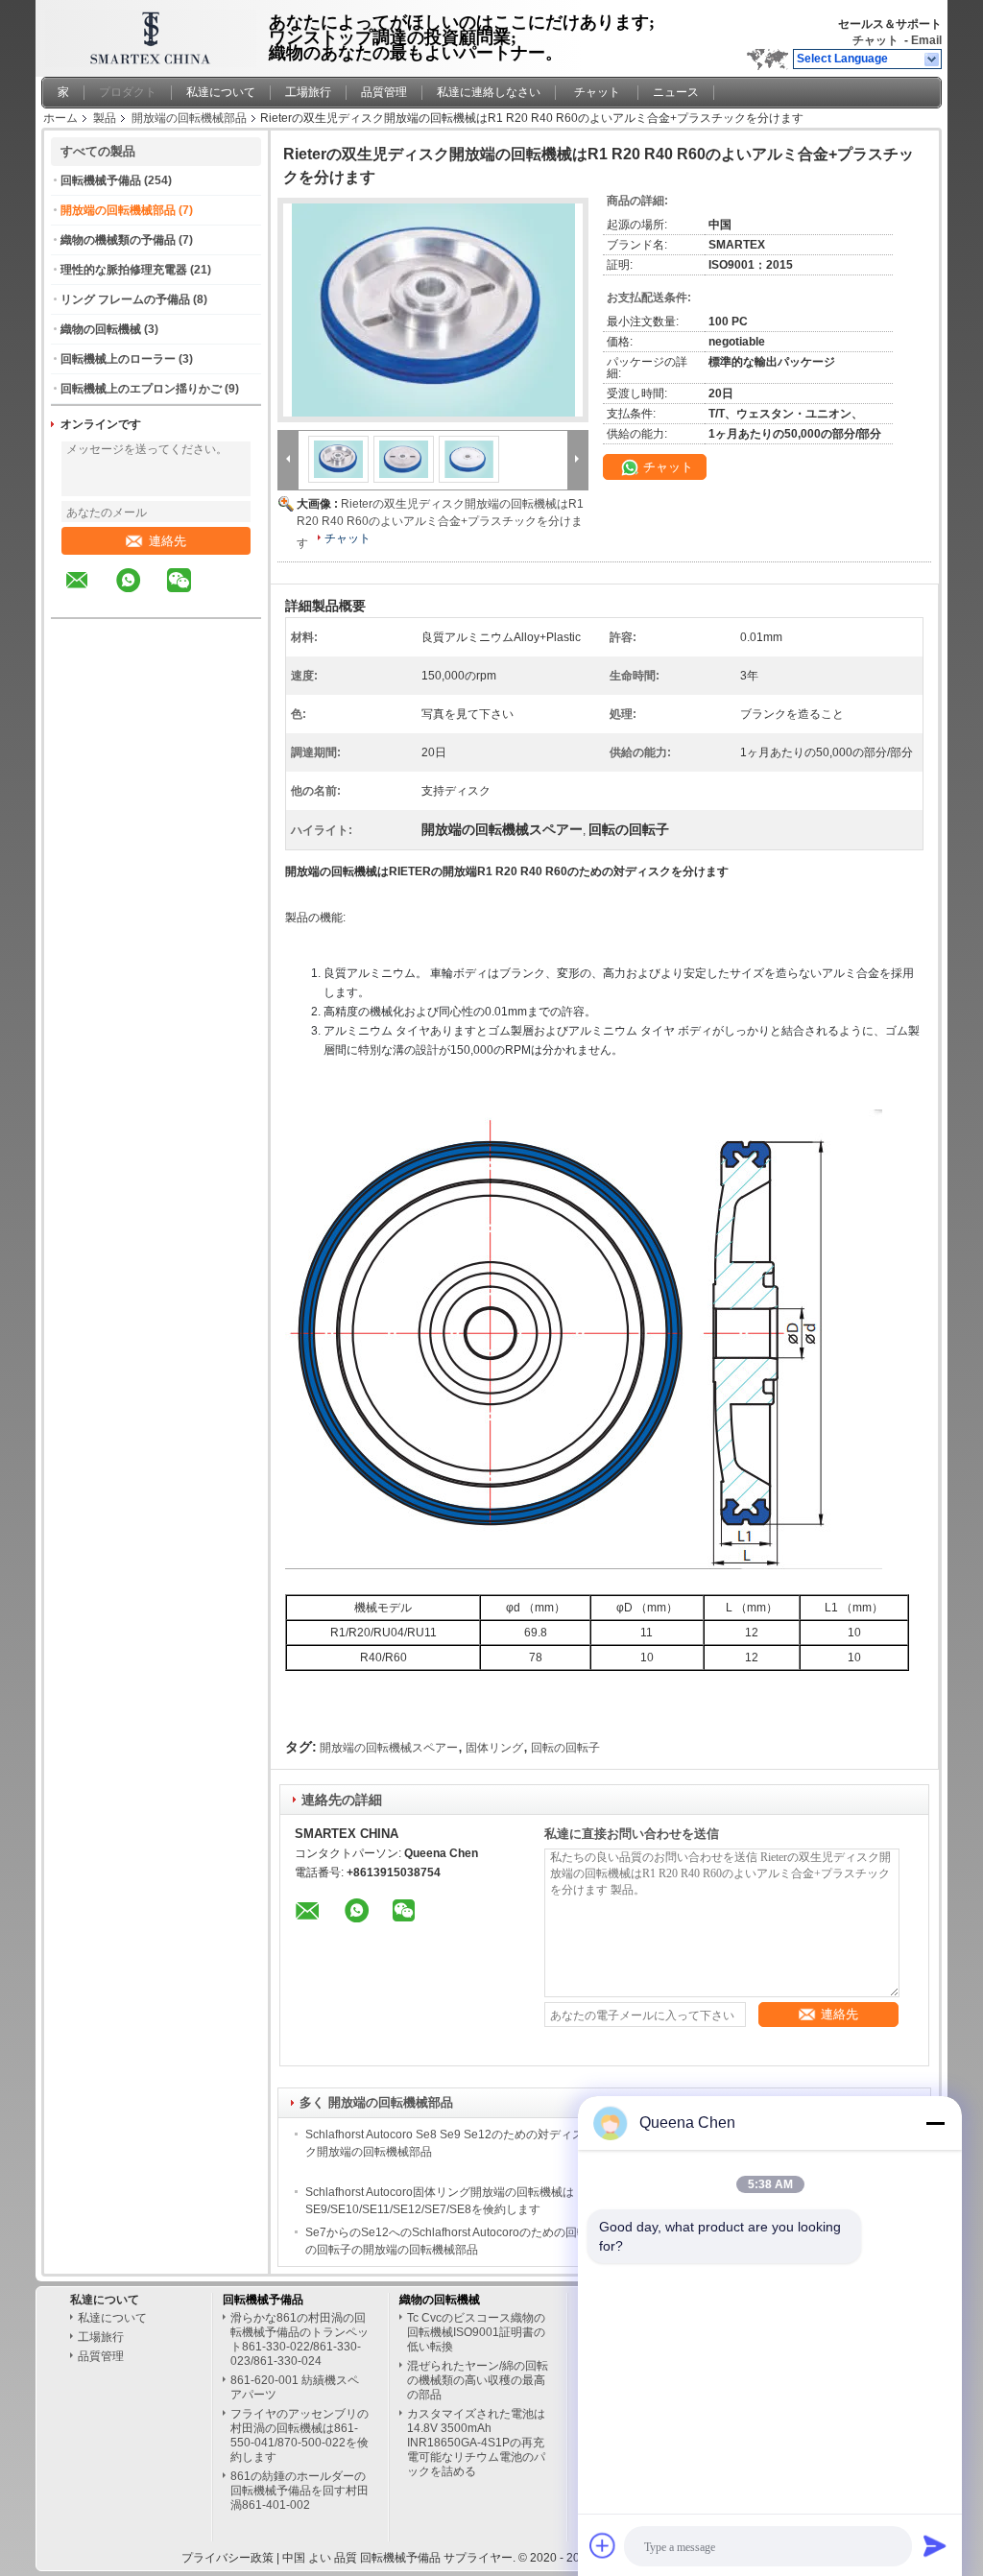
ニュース (676, 92)
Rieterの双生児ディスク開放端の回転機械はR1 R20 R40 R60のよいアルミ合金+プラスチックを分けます (440, 524)
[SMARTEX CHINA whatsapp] (140, 594)
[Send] (935, 2545)
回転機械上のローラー (118, 359)
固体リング (494, 1748)
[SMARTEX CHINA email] (89, 594)
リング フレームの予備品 (125, 299)
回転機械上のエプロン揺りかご (141, 389)
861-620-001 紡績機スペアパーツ (295, 2387)
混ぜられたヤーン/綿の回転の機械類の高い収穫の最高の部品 (478, 2380)
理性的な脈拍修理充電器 (124, 270)
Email (926, 40)
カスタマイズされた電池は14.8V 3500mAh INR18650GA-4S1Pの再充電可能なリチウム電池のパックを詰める (476, 2443)
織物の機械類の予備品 (118, 240)
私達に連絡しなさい (489, 92)
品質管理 (384, 92)
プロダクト (128, 92)
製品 (105, 118)
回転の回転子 (565, 1748)
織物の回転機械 (101, 329)
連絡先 (168, 541)
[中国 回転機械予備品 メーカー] (146, 34)
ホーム (60, 118)
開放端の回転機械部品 (189, 118)
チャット (875, 40)
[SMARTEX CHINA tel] (230, 601)
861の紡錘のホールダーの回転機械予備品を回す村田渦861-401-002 (300, 2491)
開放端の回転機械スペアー (389, 1748)
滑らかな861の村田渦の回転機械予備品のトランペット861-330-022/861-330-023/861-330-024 (300, 2339)
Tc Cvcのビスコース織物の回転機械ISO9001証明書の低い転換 (476, 2332)
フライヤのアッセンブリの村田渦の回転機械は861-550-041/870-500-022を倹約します (300, 2435)
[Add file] (603, 2545)
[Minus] (935, 2123)
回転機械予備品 (101, 180)
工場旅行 (308, 92)
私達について (221, 92)
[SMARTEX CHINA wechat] (191, 594)
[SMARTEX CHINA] (933, 60)
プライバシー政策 (228, 2558)
